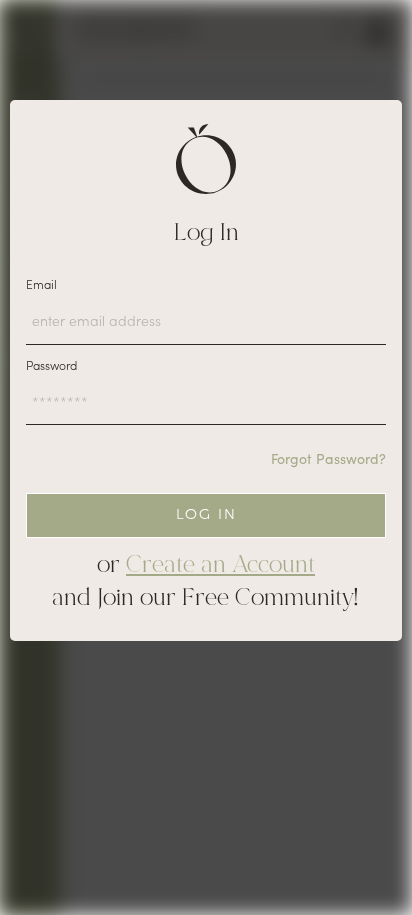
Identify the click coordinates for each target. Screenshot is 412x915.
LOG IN (206, 514)
